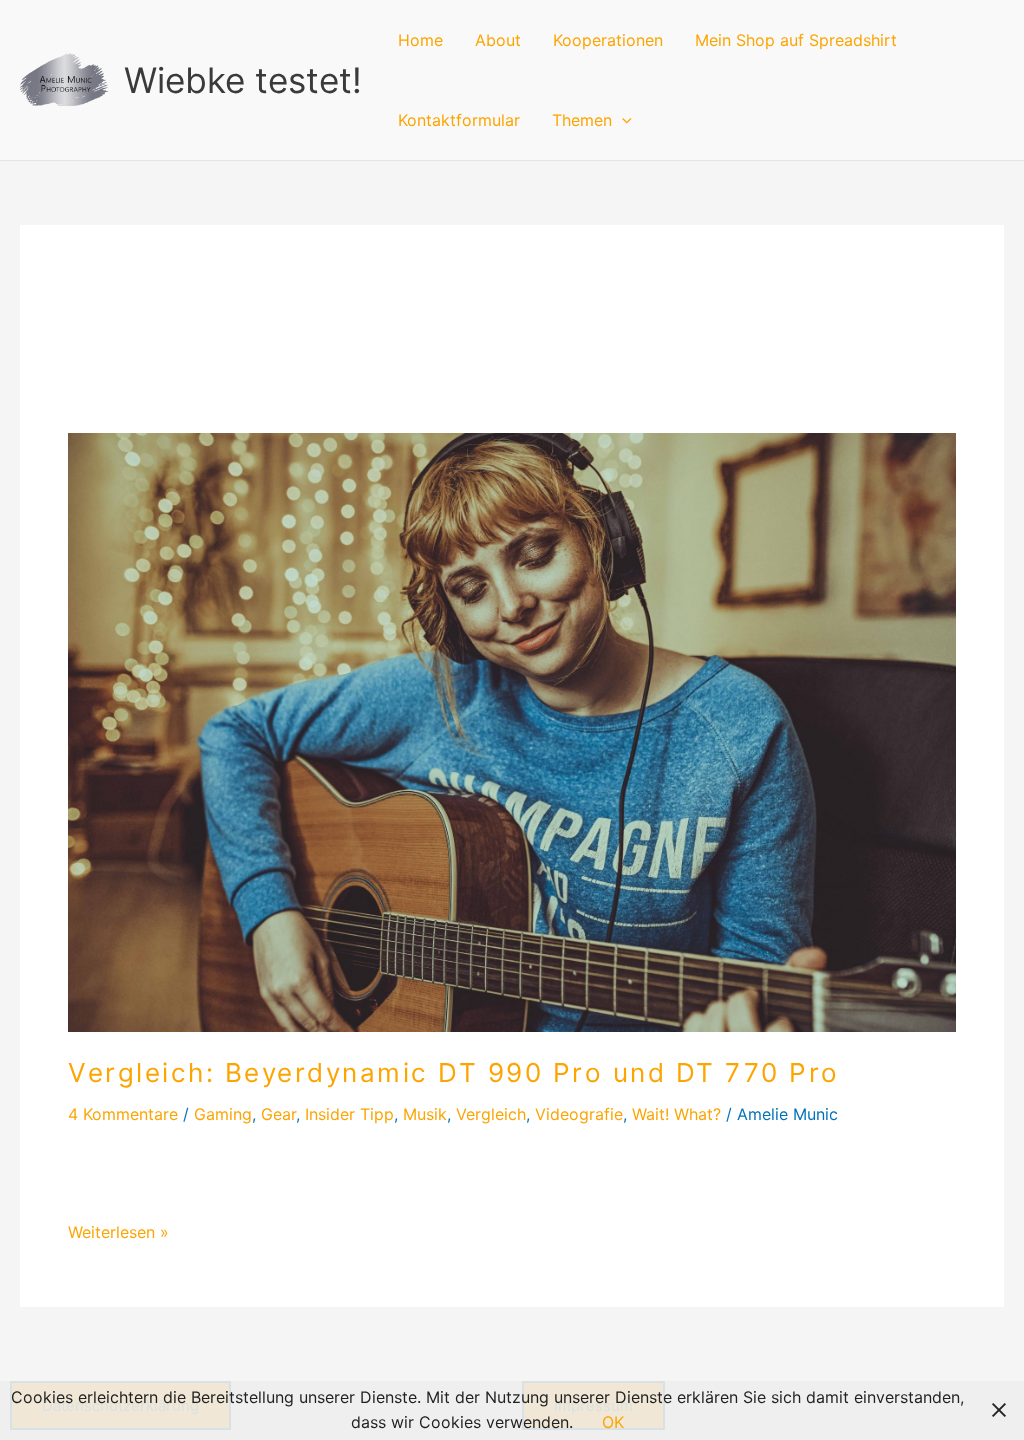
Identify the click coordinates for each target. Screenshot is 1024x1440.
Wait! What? (676, 1114)
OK (613, 1422)
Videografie (579, 1114)
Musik (425, 1114)
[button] (622, 120)
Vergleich (491, 1114)
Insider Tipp (349, 1114)
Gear (278, 1114)
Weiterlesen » (118, 1231)
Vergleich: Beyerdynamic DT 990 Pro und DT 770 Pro (454, 1072)
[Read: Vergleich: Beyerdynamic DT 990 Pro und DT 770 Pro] (512, 731)
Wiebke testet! (243, 80)
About (498, 40)
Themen (582, 120)
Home (420, 40)
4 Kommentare (123, 1114)
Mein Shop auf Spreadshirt (796, 40)
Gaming (223, 1114)
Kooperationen (608, 40)
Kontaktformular (459, 120)
